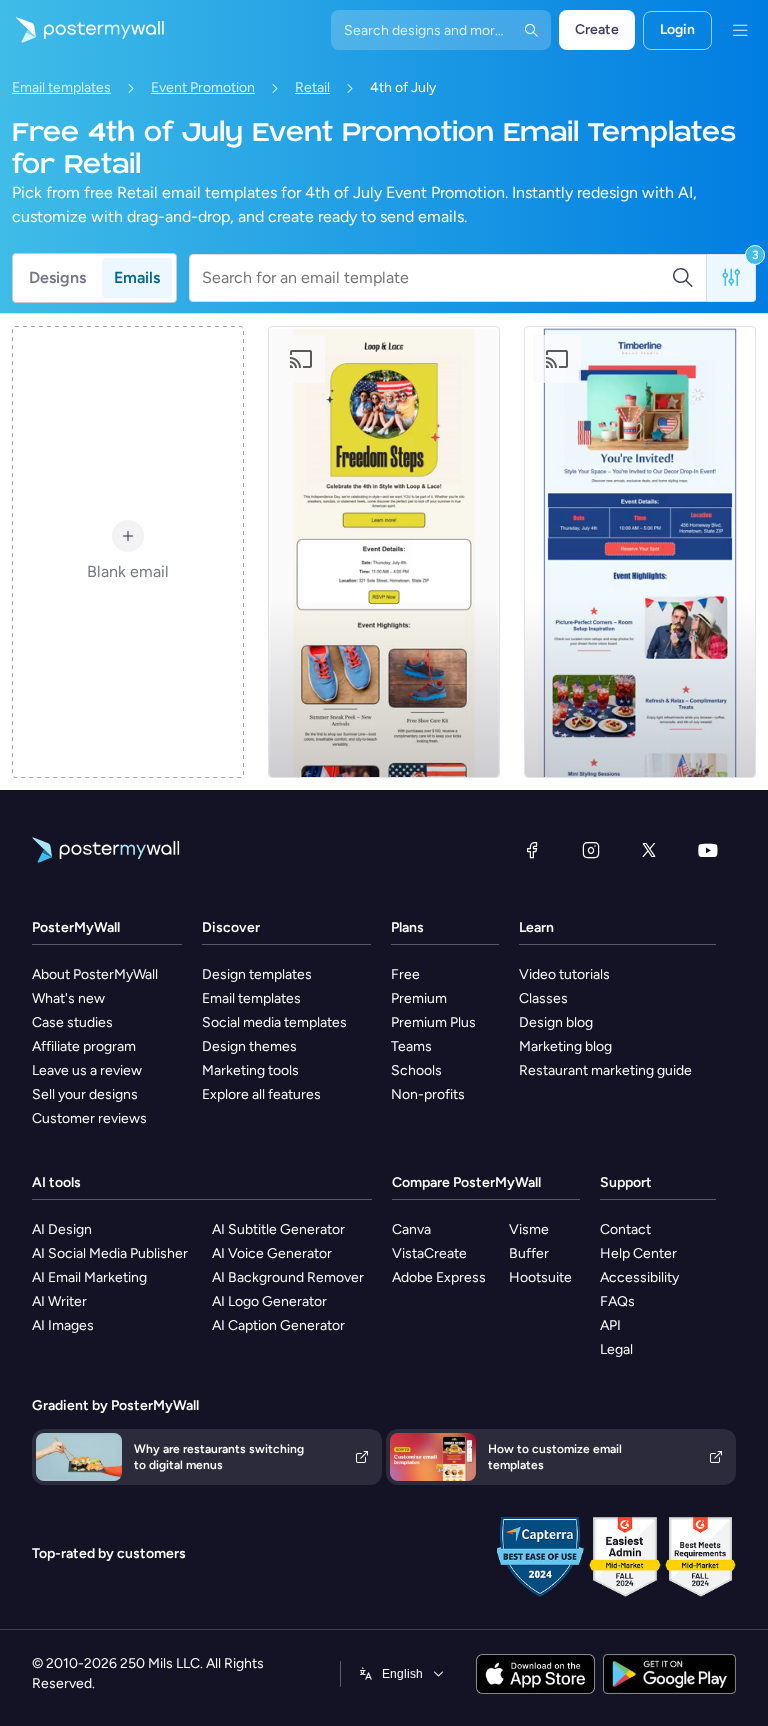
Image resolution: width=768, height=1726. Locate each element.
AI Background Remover (288, 1277)
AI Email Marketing (89, 1277)
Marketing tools (250, 1070)
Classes (543, 998)
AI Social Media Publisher (110, 1253)
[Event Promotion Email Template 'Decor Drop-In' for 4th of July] (640, 552)
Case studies (72, 1022)
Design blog (556, 1022)
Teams (411, 1046)
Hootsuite (540, 1277)
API (610, 1325)
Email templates (61, 87)
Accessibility (639, 1277)
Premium (419, 998)
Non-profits (428, 1094)
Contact (625, 1229)
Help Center (638, 1253)
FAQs (617, 1301)
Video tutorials (564, 974)
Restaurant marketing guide (605, 1070)
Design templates (257, 974)
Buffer (529, 1253)
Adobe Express (439, 1277)
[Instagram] (591, 850)
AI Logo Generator (269, 1301)
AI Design (62, 1229)
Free (405, 974)
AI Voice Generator (272, 1253)
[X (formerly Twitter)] (649, 850)
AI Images (63, 1325)
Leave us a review (87, 1070)
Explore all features (261, 1094)
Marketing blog (565, 1046)
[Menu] (740, 30)
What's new (68, 998)
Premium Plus (433, 1022)
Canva (411, 1229)
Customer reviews (89, 1118)
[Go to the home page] (82, 30)
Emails (137, 277)
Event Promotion (203, 87)
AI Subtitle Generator (278, 1229)
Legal (616, 1349)
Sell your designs (85, 1094)
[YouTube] (708, 850)
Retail (312, 87)
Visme (529, 1229)
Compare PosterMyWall (466, 1182)
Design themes (249, 1046)
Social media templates (274, 1022)
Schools (416, 1070)
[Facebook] (532, 850)
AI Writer (59, 1301)
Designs (57, 277)
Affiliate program (84, 1046)
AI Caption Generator (278, 1325)
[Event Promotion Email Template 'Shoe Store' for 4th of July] (384, 552)
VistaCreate (429, 1253)
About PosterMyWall (95, 974)
